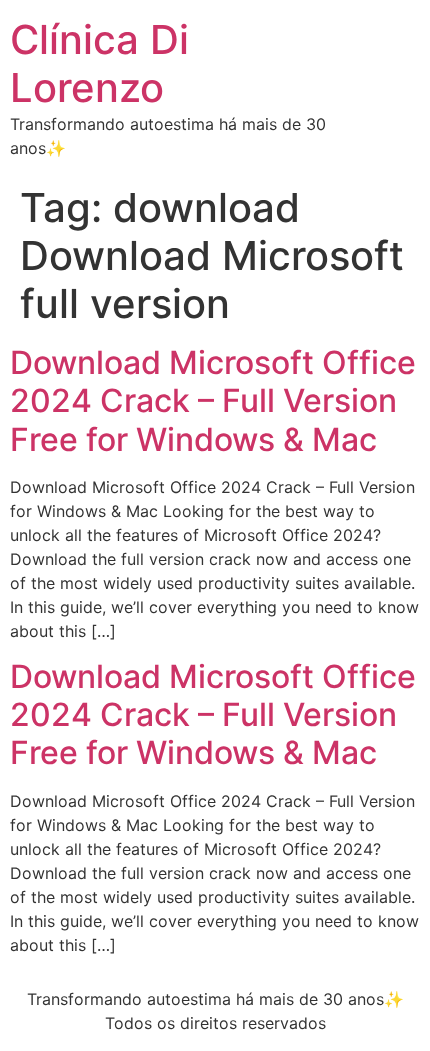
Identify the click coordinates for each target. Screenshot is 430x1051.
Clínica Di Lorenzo (99, 63)
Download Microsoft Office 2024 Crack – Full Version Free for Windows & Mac (213, 401)
